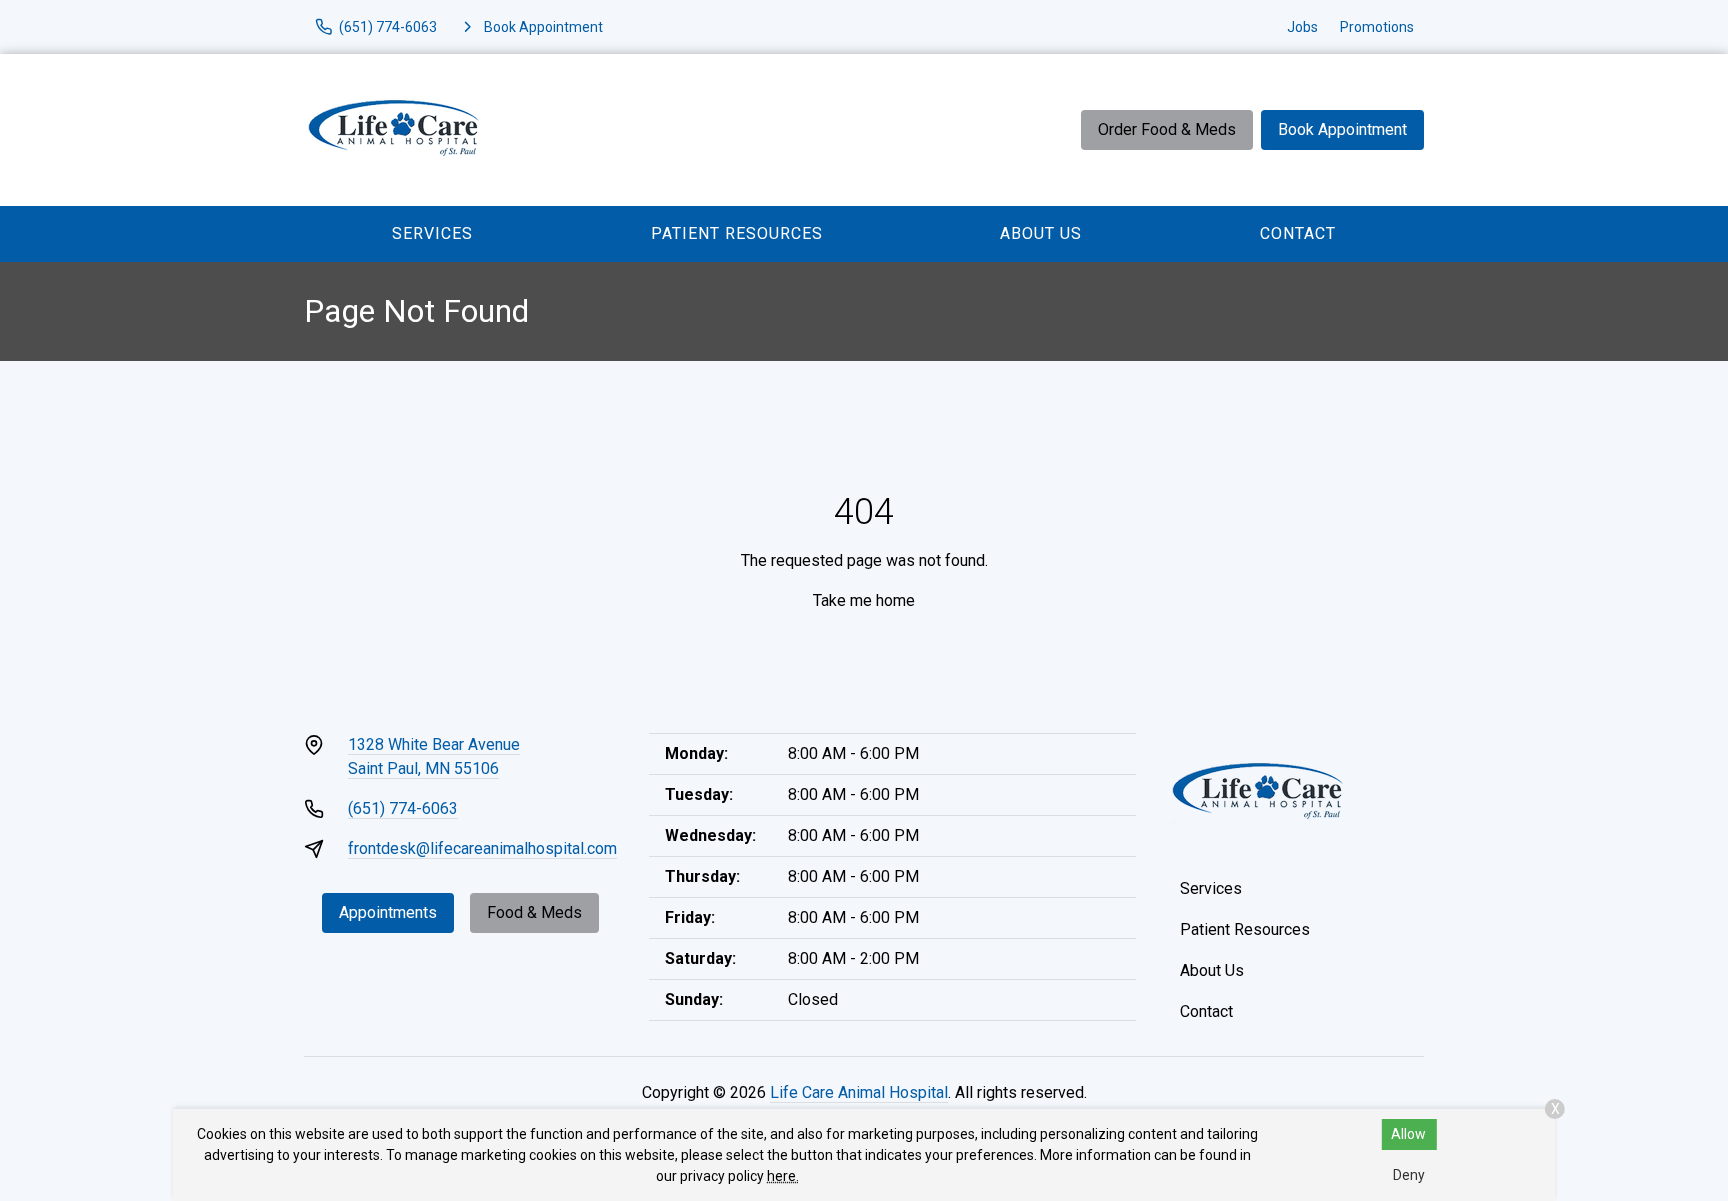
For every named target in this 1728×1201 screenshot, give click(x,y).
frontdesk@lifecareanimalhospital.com (482, 848)
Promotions (1377, 27)
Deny (1409, 1175)
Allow (1408, 1134)
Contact (1298, 233)
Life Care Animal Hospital (859, 1092)
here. (783, 1176)
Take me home (864, 600)
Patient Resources (737, 233)
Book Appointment (1342, 129)
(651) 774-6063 (403, 808)
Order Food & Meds (1167, 129)
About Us (1041, 233)
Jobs (1302, 27)
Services (432, 233)
